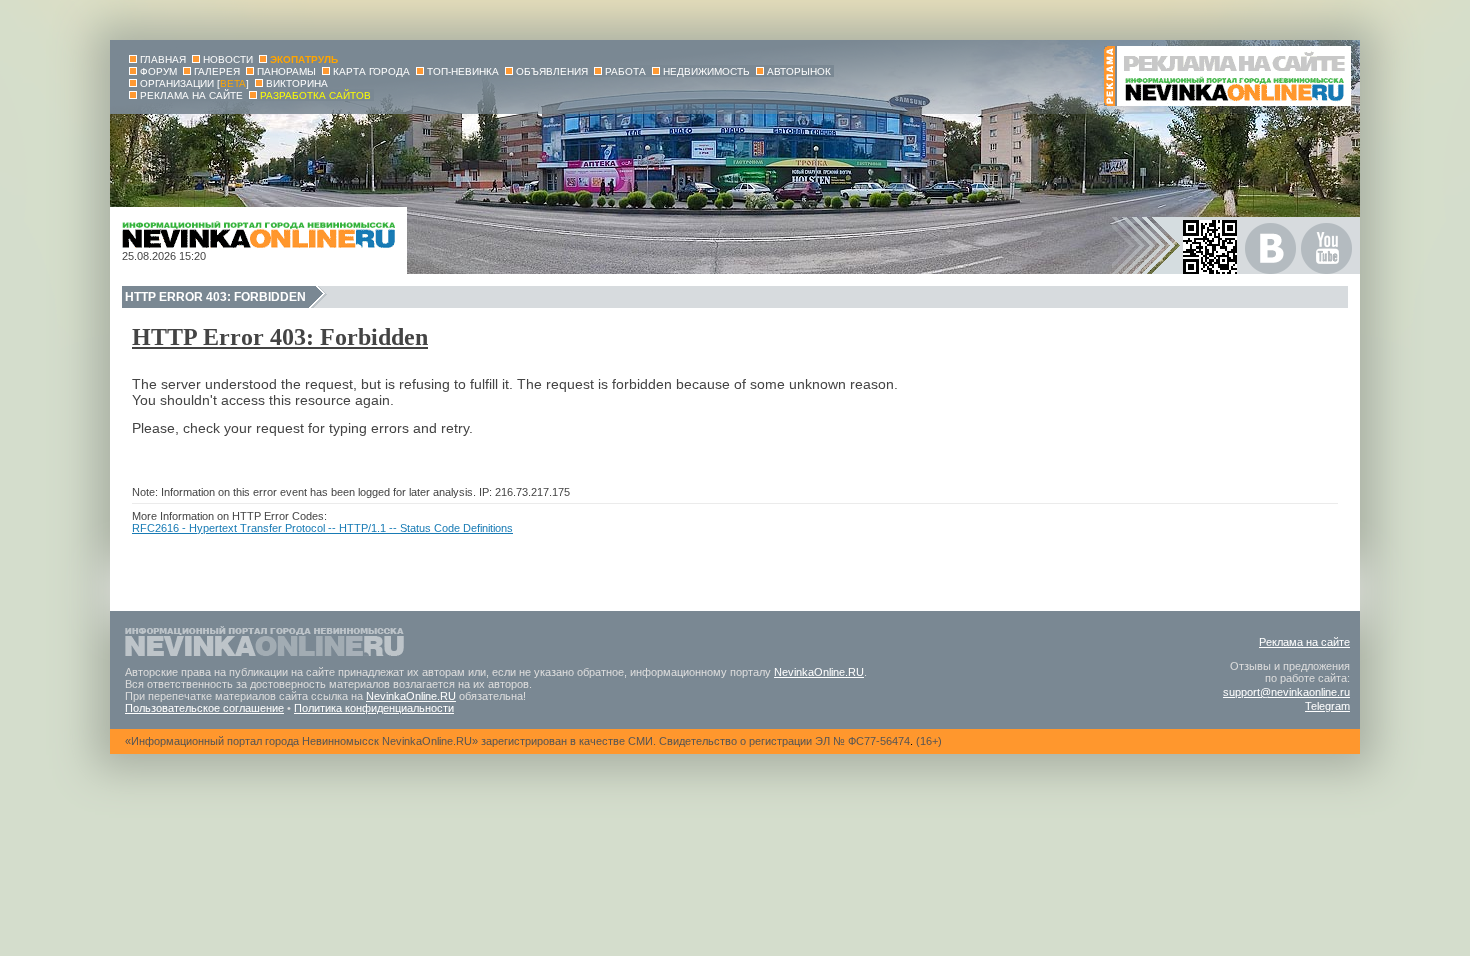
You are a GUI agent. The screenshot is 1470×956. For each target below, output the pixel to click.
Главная (163, 59)
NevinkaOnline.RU (819, 672)
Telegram (1327, 706)
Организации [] (194, 83)
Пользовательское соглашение (204, 708)
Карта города (371, 71)
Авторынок (799, 71)
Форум (158, 71)
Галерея (217, 71)
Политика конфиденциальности (374, 708)
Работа (625, 71)
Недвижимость (706, 71)
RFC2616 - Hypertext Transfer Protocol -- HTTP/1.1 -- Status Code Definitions (322, 528)
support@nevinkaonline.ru (1286, 692)
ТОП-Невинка (463, 71)
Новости (228, 59)
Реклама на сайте (1304, 642)
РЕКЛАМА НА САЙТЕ (191, 95)
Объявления (552, 71)
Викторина (297, 83)
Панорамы (286, 71)
